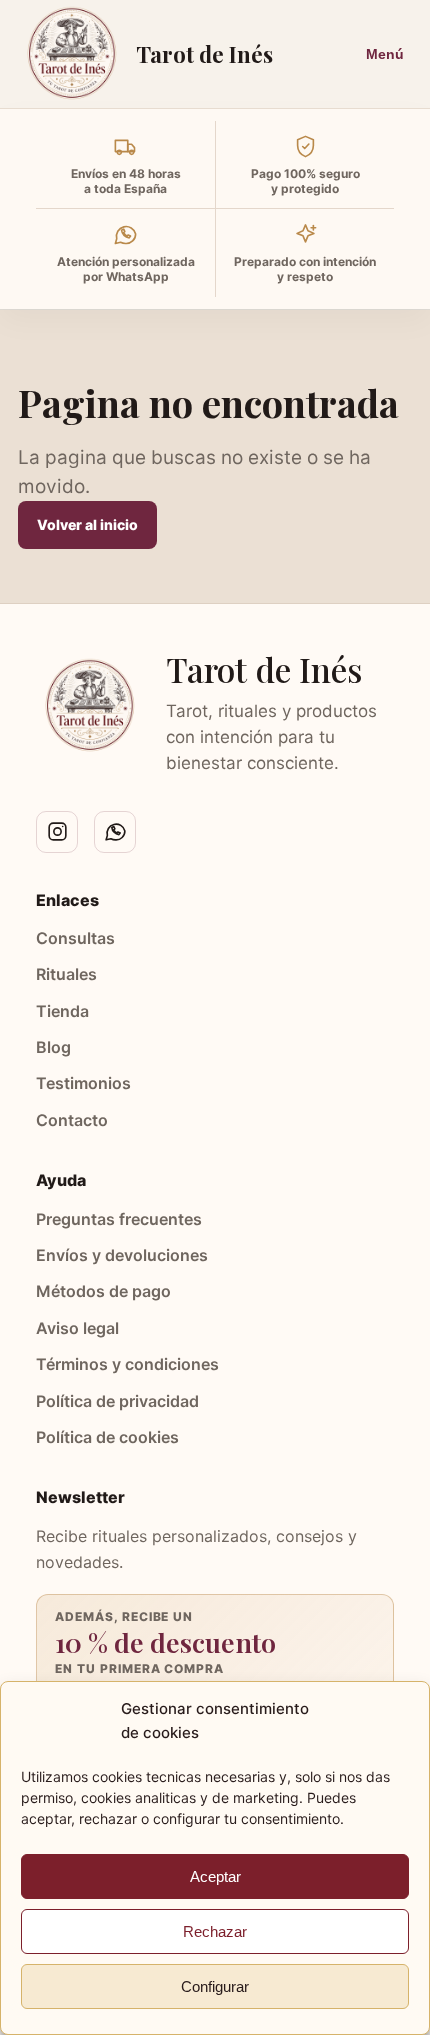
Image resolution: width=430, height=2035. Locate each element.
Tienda (62, 1011)
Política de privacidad (117, 1401)
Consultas (75, 938)
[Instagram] (57, 832)
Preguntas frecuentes (119, 1219)
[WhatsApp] (115, 832)
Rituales (66, 974)
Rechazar (215, 1931)
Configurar (215, 1986)
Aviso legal (77, 1328)
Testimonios (83, 1083)
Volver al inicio (87, 524)
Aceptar (215, 1876)
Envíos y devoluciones (122, 1255)
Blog (53, 1047)
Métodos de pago (103, 1291)
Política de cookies (107, 1437)
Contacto (72, 1120)
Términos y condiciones (127, 1364)
